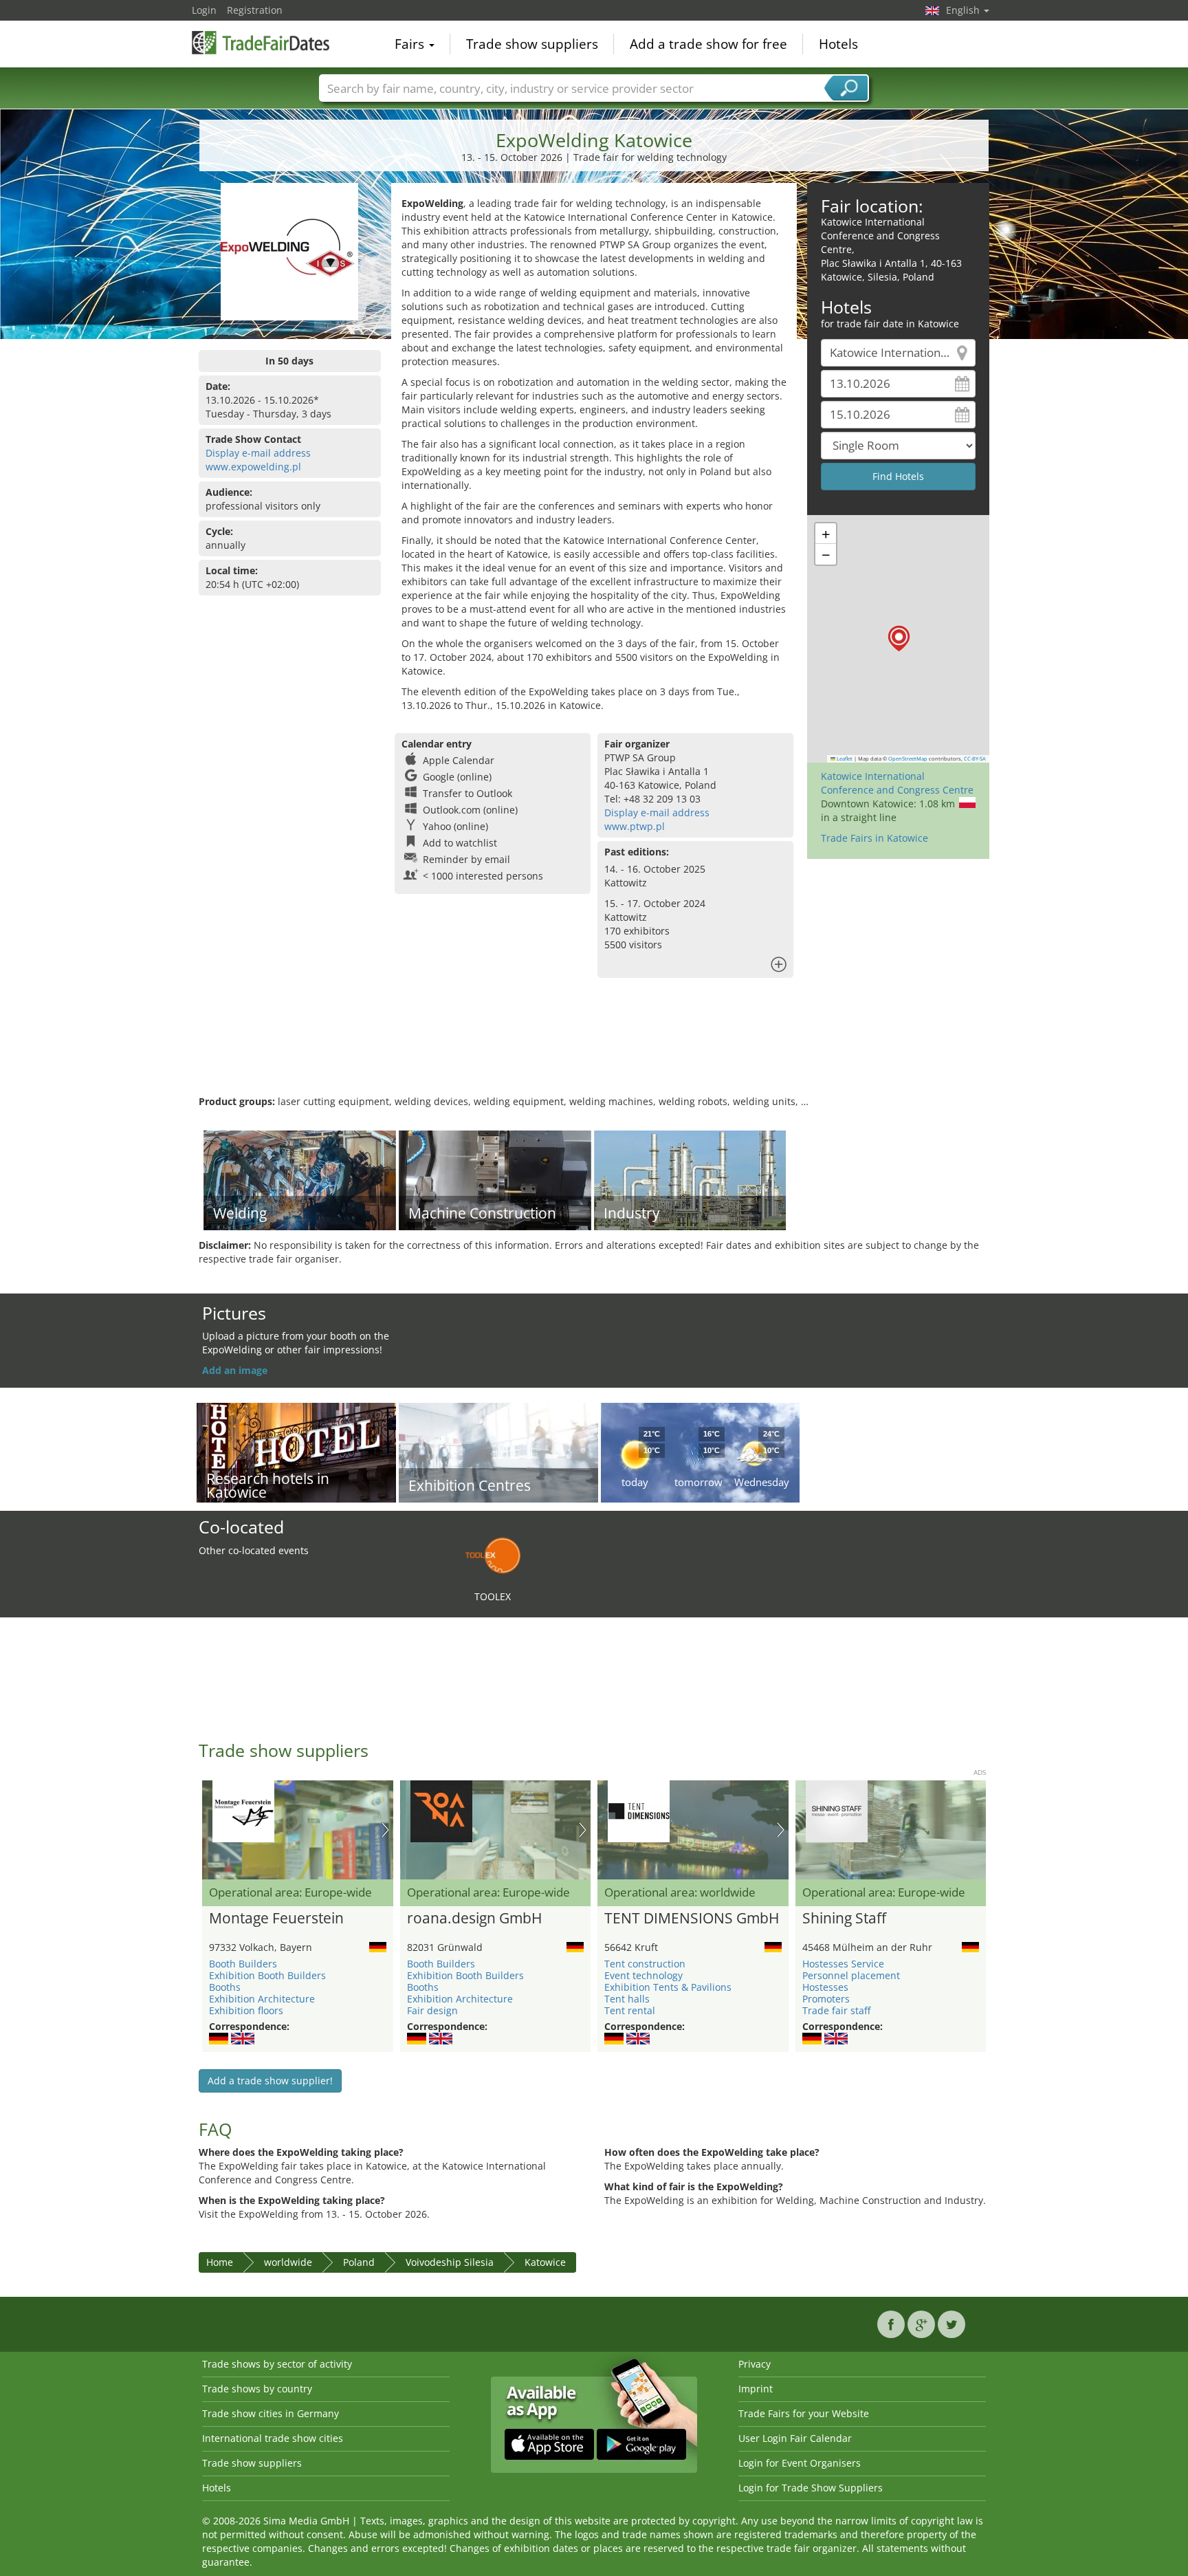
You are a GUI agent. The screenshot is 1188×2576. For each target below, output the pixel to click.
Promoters (826, 1999)
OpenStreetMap (908, 758)
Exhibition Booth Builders (267, 1975)
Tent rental (630, 2010)
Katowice (545, 2262)
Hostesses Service (843, 1964)
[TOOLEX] (493, 1554)
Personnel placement (851, 1975)
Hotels (838, 44)
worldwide (288, 2262)
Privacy (755, 2364)
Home (220, 2262)
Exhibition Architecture (262, 1999)
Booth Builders (243, 1964)
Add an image (235, 1370)
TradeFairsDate (261, 43)
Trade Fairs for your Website (804, 2413)
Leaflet (844, 758)
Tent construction (645, 1964)
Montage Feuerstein (276, 1919)
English (964, 10)
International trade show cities (273, 2438)
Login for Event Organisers (800, 2463)
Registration (255, 10)
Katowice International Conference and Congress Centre (897, 783)
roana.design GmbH (474, 1919)
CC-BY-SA (975, 758)
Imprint (756, 2389)
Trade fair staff (836, 2010)
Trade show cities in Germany (271, 2413)
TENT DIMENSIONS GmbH (692, 1919)
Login (204, 10)
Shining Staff (844, 1919)
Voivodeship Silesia (450, 2262)
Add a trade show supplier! (270, 2081)
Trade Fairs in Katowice (874, 838)
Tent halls (627, 1999)
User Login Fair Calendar (795, 2438)
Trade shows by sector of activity (277, 2364)
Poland (359, 2262)
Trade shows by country (257, 2389)
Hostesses (825, 1987)
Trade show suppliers (532, 44)
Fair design (432, 2010)
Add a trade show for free (708, 44)
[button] (899, 638)
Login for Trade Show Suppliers (811, 2488)
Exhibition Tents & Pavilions (668, 1987)
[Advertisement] (594, 1050)
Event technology (643, 1975)
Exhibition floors (246, 2010)
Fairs (411, 44)
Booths (225, 1987)
